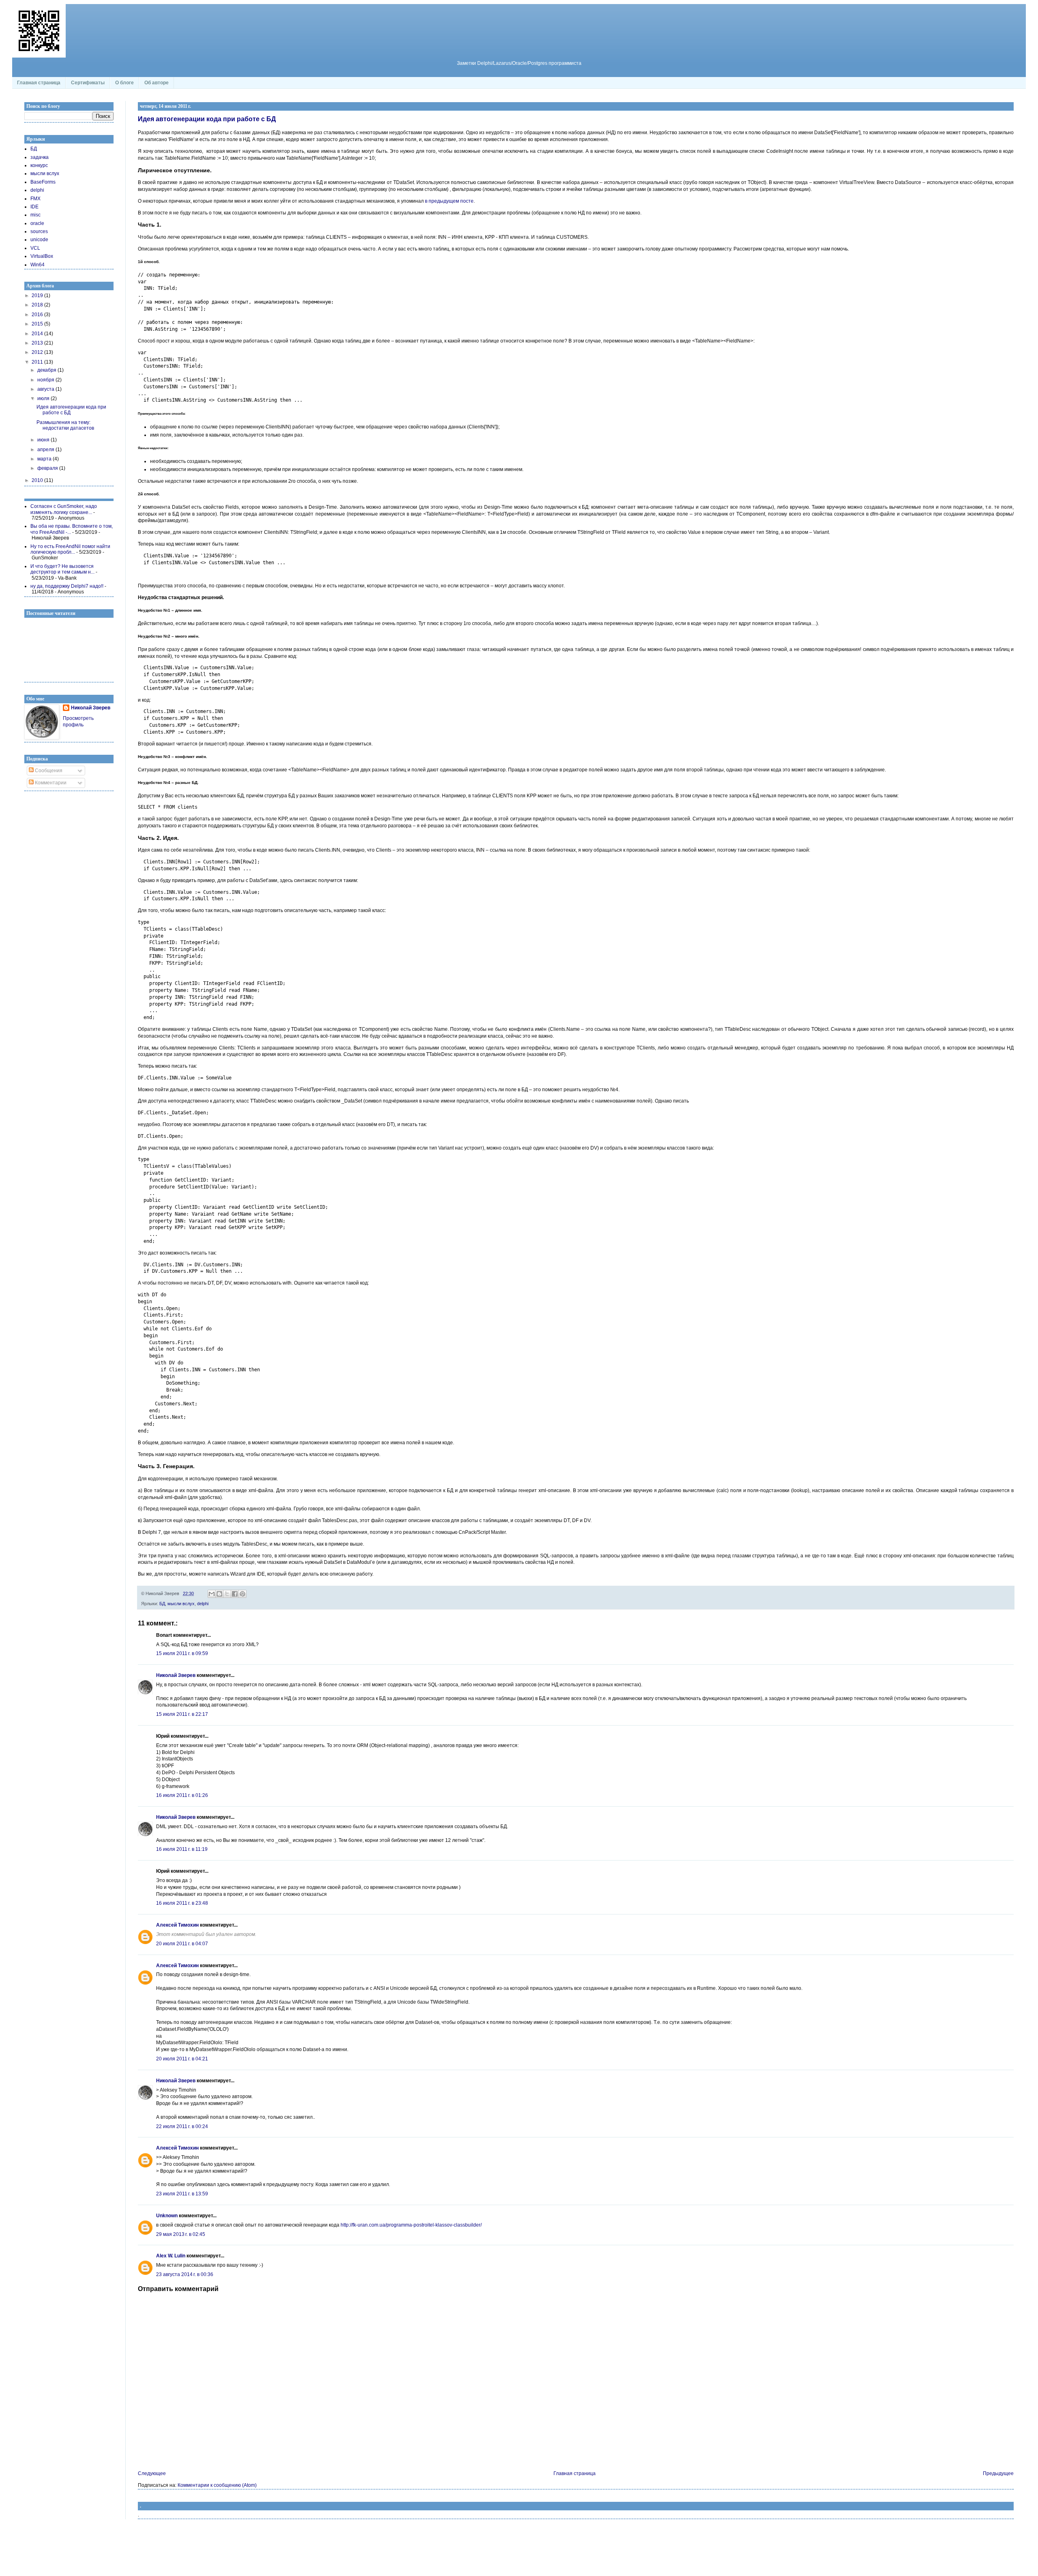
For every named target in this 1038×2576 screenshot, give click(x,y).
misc (35, 215)
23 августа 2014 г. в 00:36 (185, 2274)
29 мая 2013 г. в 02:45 (181, 2234)
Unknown (167, 2216)
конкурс (39, 165)
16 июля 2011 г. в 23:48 (182, 1903)
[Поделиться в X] (227, 1594)
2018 (38, 305)
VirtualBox (42, 256)
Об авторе (157, 83)
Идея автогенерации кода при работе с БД (207, 119)
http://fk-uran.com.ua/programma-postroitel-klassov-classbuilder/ (411, 2225)
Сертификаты (88, 83)
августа (46, 389)
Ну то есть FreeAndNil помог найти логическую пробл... (70, 549)
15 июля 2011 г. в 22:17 (182, 1714)
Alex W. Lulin (171, 2256)
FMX (35, 199)
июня (44, 440)
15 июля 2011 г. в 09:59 (182, 1653)
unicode (39, 240)
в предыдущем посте (449, 201)
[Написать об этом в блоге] (219, 1594)
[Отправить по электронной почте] (212, 1594)
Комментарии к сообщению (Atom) (217, 2485)
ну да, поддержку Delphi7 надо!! (67, 586)
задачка (40, 157)
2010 (38, 480)
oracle (37, 223)
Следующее (152, 2473)
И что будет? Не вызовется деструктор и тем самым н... (62, 569)
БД (162, 1604)
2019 (38, 296)
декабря (47, 370)
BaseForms (43, 182)
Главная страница (39, 83)
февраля (48, 468)
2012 (38, 352)
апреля (46, 450)
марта (45, 459)
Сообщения (48, 771)
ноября (46, 380)
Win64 (38, 265)
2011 (38, 362)
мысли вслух (181, 1604)
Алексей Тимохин (177, 1925)
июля (44, 398)
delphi (203, 1604)
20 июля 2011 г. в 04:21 (182, 2059)
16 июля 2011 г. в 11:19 (182, 1849)
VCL (35, 248)
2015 (38, 324)
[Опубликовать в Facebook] (235, 1594)
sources (39, 231)
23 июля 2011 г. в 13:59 (182, 2194)
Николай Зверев (176, 1675)
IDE (34, 207)
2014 (38, 334)
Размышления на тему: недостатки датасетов (65, 425)
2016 (38, 315)
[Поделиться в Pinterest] (242, 1594)
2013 (38, 343)
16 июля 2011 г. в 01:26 (182, 1795)
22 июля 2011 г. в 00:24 (182, 2126)
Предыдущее (998, 2473)
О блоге (124, 83)
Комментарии (50, 783)
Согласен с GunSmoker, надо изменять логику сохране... (64, 509)
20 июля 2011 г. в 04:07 (182, 1944)
